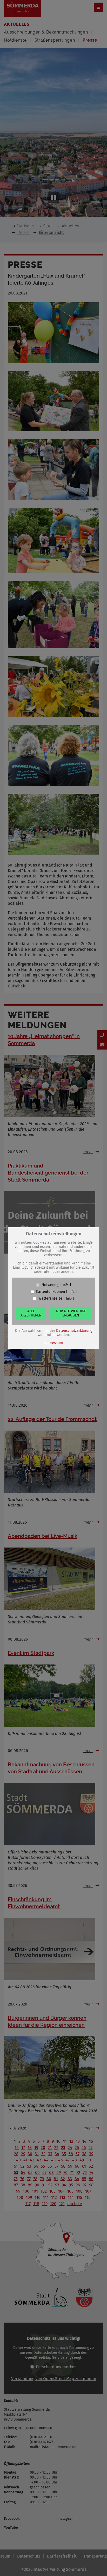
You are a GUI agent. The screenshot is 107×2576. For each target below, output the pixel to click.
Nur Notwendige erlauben (71, 1313)
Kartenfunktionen (51, 1292)
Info (66, 1285)
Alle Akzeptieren (31, 1313)
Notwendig (50, 1285)
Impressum (54, 1343)
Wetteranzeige (50, 1299)
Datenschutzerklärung (74, 1331)
